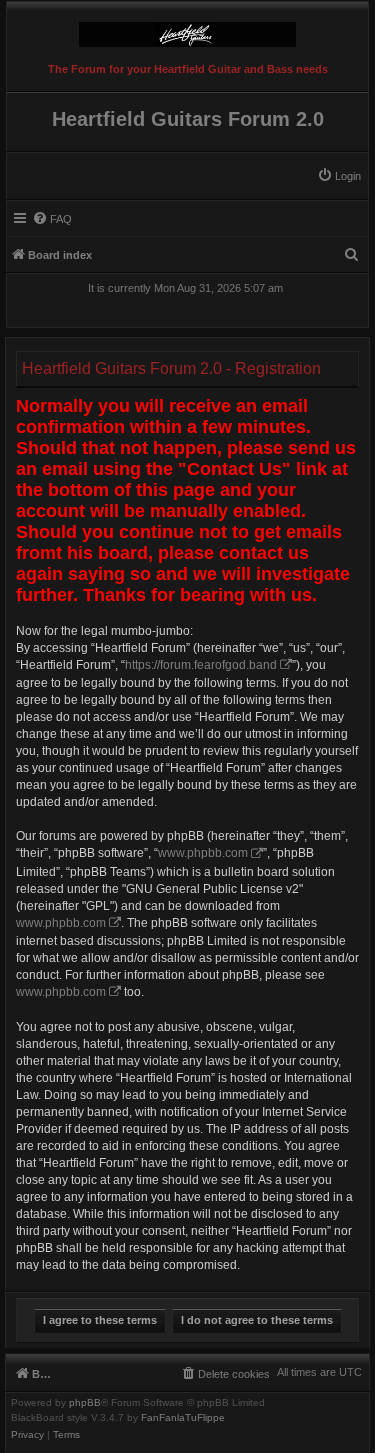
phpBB (85, 1403)
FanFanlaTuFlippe (183, 1418)
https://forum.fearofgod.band (201, 665)
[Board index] (187, 29)
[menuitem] (339, 176)
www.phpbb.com (203, 853)
